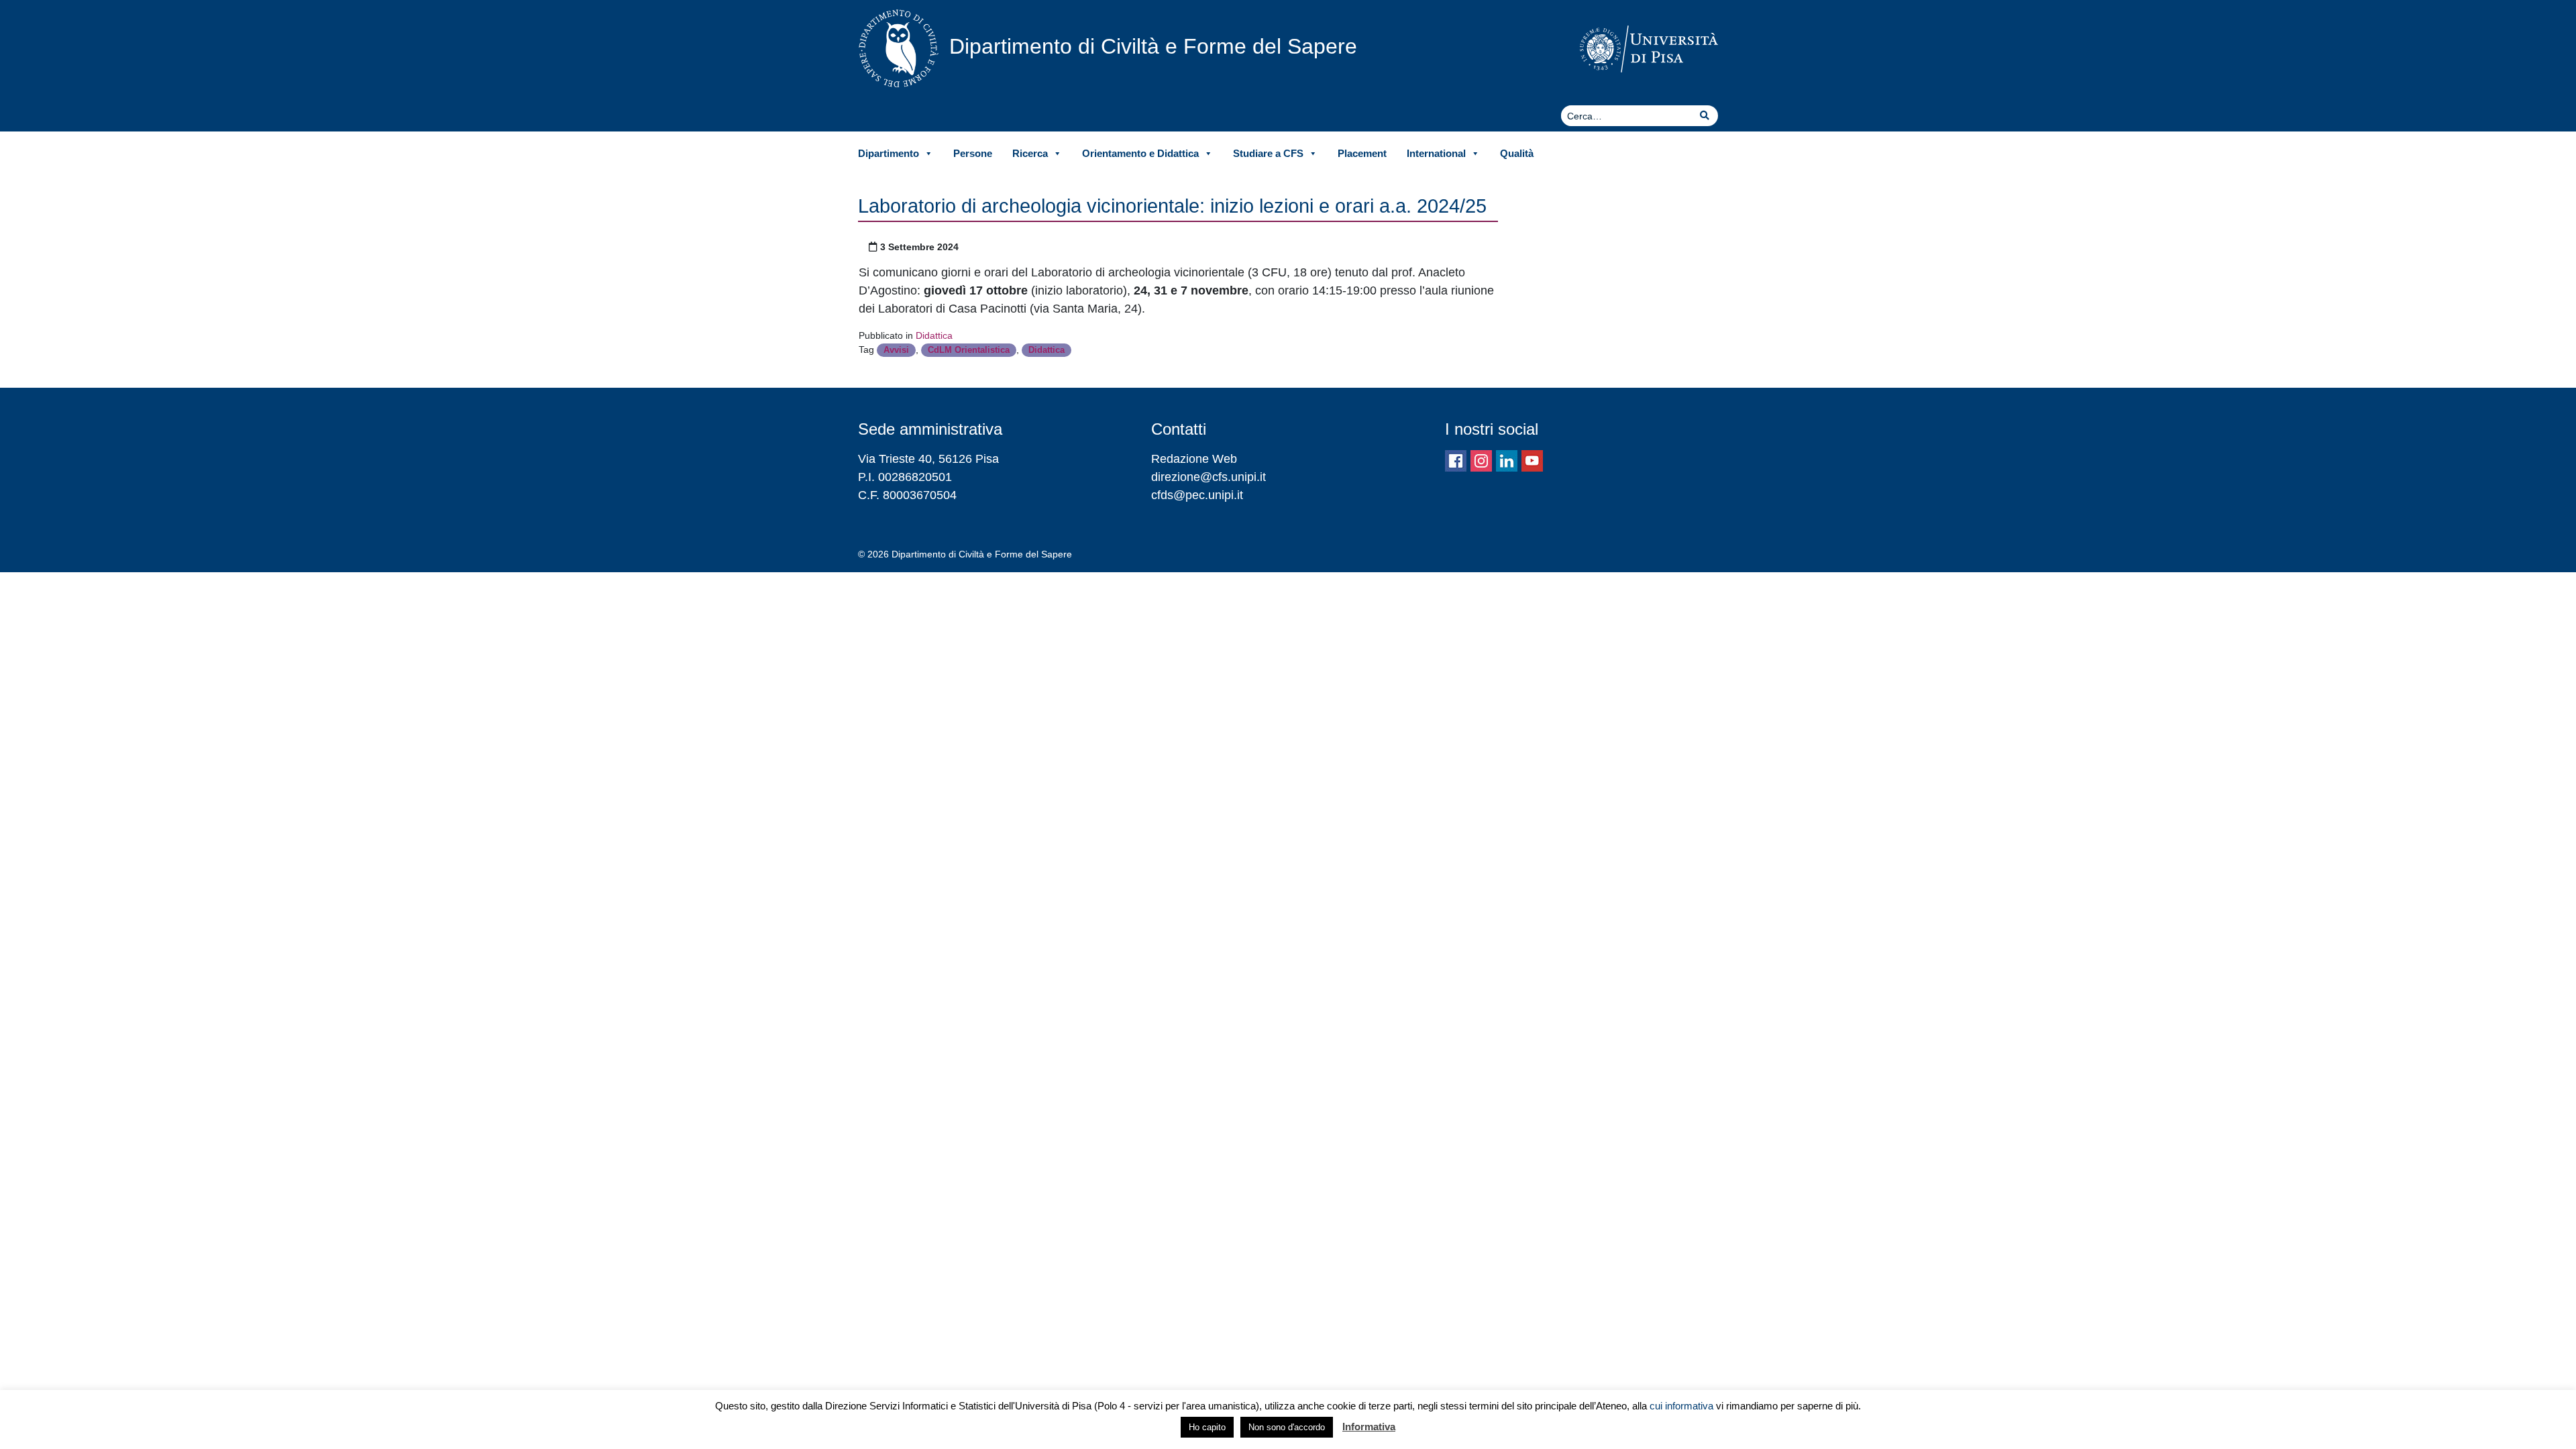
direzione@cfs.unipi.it (1209, 477)
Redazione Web (1194, 459)
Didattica (934, 335)
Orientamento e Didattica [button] (1140, 153)
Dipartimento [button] (889, 153)
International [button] (1436, 153)
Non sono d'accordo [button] (1287, 1427)
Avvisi (896, 350)
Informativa (1369, 1427)
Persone (973, 153)
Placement (1362, 153)
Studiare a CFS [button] (1268, 153)
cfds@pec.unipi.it (1197, 495)
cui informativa (1681, 1406)
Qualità (1517, 153)
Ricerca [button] (1030, 153)
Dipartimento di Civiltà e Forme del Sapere (1153, 46)
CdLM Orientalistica (969, 350)
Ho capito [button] (1207, 1427)
